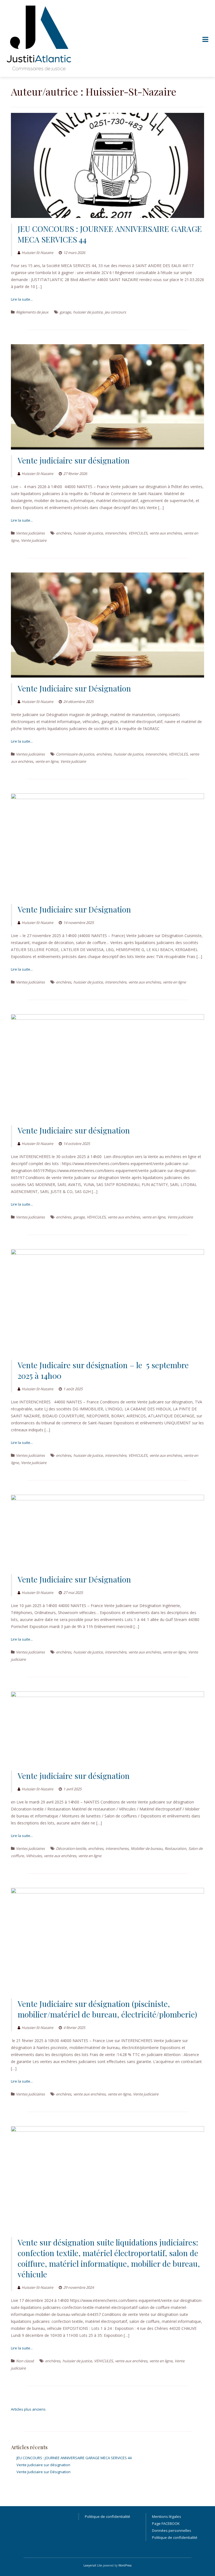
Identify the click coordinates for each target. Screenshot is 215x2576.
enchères (64, 533)
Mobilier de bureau (147, 1848)
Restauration (175, 1848)
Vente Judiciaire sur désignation (74, 1130)
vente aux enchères (166, 533)
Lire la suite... (22, 299)
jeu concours (115, 312)
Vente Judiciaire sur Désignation (74, 688)
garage (65, 312)
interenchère (116, 533)
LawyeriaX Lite (93, 2565)
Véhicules (34, 1856)
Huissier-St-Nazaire (37, 253)
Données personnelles (172, 2530)
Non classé (25, 2361)
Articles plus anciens (28, 2409)
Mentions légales (167, 2516)
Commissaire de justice (75, 754)
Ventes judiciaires (30, 533)
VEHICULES (138, 533)
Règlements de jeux (32, 312)
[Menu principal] (205, 40)
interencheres (117, 1848)
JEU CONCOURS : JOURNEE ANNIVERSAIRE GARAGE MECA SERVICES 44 (74, 2458)
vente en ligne (47, 761)
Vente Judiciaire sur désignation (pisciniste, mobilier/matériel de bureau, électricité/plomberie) (107, 2009)
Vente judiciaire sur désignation (74, 460)
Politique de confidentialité (107, 2516)
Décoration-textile (71, 1848)
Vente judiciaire (34, 540)
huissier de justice (88, 312)
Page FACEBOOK (166, 2523)
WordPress (125, 2565)
